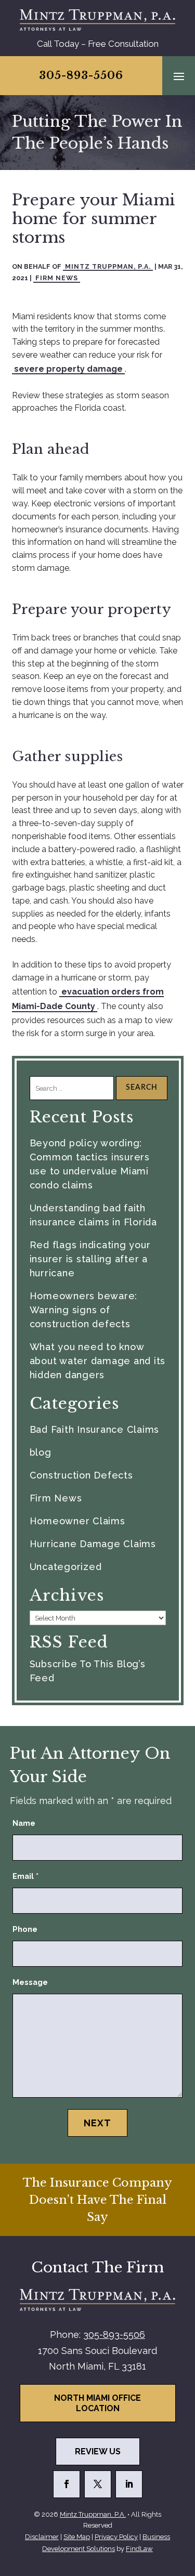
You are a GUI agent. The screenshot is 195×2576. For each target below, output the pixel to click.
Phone (25, 1929)
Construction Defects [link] (81, 1475)
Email (25, 1876)
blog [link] (41, 1452)
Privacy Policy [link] (116, 2537)
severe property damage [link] (68, 369)
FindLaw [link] (139, 2549)
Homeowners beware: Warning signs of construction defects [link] (84, 1310)
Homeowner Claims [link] (77, 1521)
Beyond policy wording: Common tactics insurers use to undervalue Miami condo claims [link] (90, 1164)
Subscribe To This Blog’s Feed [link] (88, 1671)
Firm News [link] (57, 278)
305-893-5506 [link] (81, 75)
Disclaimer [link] (42, 2537)
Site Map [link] (77, 2537)
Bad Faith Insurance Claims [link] (95, 1429)
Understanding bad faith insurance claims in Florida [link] (93, 1215)
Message (30, 1982)
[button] (179, 76)
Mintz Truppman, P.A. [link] (108, 266)
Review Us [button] (98, 2451)
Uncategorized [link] (66, 1567)
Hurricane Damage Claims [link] (93, 1544)
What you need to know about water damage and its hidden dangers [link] (98, 1361)
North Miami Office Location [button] (97, 2403)
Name (24, 1823)
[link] (98, 20)
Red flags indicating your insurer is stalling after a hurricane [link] (90, 1259)
